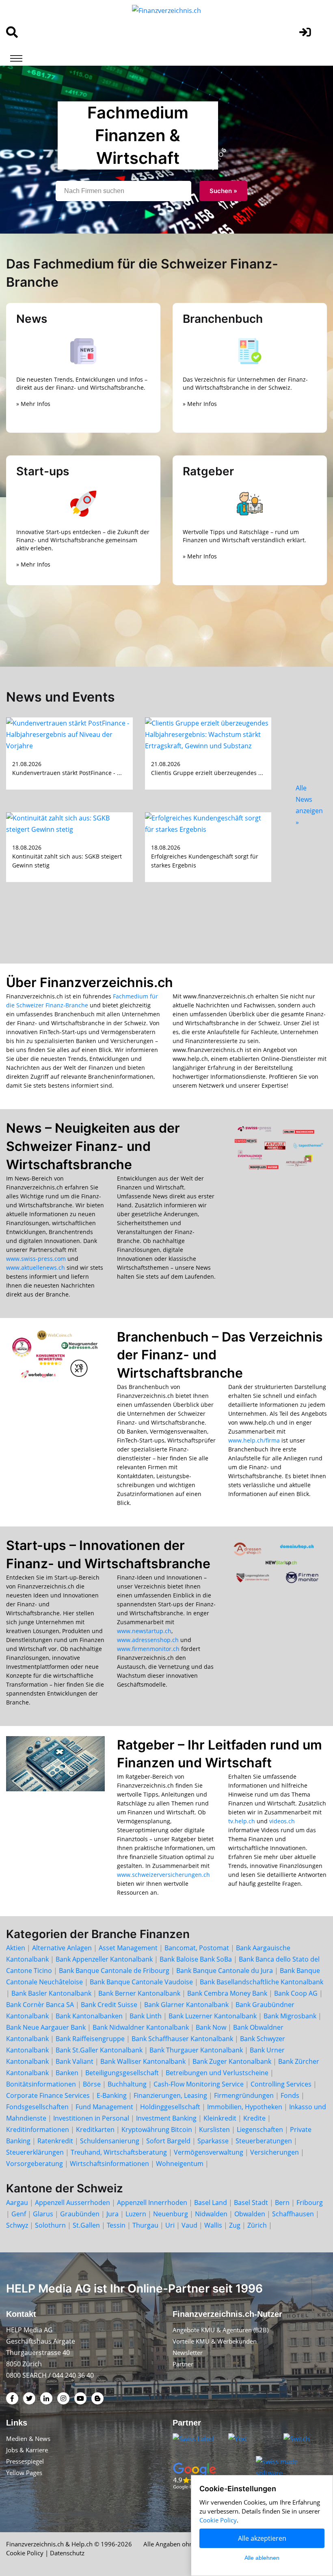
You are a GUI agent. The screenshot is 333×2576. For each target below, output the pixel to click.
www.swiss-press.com (36, 1259)
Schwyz (17, 2225)
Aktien (16, 1948)
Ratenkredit (55, 2141)
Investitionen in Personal (91, 2118)
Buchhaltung (127, 2084)
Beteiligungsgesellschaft (122, 2073)
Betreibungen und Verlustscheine (217, 2073)
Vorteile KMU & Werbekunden (215, 2341)
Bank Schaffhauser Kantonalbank (182, 2039)
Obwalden (250, 2214)
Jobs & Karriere (27, 2450)
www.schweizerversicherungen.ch (163, 1875)
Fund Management (104, 2107)
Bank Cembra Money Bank (227, 1993)
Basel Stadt (251, 2202)
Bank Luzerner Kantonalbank (213, 2016)
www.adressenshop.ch (148, 1640)
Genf (19, 2214)
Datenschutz (67, 2553)
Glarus (43, 2214)
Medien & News (28, 2439)
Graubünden (80, 2214)
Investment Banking (166, 2118)
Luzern (136, 2214)
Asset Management (128, 1948)
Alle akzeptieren (262, 2538)
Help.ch (82, 2544)
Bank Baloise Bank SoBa (196, 1959)
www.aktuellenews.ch (36, 1268)
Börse (92, 2084)
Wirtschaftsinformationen (109, 2164)
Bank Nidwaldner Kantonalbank (141, 2027)
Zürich (257, 2225)
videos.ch (282, 1821)
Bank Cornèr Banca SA (40, 2005)
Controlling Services (281, 2084)
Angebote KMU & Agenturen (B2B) (221, 2330)
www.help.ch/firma (254, 1440)
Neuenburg (171, 2214)
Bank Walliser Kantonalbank (143, 2061)
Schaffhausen (293, 2214)
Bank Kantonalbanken (89, 2016)
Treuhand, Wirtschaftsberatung (119, 2152)
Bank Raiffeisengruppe (90, 2039)
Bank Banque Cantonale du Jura (225, 1971)
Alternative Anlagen (62, 1948)
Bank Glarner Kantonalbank (186, 2005)
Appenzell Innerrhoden (152, 2202)
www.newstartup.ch (144, 1631)
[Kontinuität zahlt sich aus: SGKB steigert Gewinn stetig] (69, 823)
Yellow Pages (24, 2473)
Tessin (116, 2225)
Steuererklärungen (35, 2152)
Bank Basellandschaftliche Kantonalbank (262, 1982)
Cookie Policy (25, 2553)
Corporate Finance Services (48, 2095)
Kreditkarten (95, 2129)
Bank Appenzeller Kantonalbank (104, 1959)
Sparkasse (213, 2141)
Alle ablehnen (262, 2558)
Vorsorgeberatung (35, 2164)
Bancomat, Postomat (197, 1948)
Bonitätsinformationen (41, 2084)
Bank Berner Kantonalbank (139, 1993)
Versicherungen (275, 2152)
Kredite (254, 2118)
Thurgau (145, 2225)
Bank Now (211, 2027)
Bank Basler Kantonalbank (51, 1993)
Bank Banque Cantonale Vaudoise (141, 1982)
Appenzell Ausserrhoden (72, 2202)
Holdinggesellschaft (170, 2107)
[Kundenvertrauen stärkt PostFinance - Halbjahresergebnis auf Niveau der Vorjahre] (69, 734)
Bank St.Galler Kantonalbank (99, 2050)
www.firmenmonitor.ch (148, 1649)
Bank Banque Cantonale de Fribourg (114, 1971)
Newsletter (188, 2353)
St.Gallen (86, 2225)
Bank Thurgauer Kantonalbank (196, 2050)
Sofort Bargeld (168, 2141)
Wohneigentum (180, 2164)
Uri (170, 2225)
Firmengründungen (244, 2095)
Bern (282, 2202)
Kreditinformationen (38, 2129)
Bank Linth (146, 2016)
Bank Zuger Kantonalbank (232, 2061)
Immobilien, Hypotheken (245, 2107)
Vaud (189, 2225)
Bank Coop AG (296, 1993)
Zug (235, 2225)
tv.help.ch (242, 1821)
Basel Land (211, 2202)
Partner (183, 2364)
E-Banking (112, 2095)
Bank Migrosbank (290, 2016)
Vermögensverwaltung (209, 2152)
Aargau (17, 2202)
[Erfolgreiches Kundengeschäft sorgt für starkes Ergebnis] (208, 823)
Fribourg (310, 2202)
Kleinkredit (220, 2118)
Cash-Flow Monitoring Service (199, 2084)
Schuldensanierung (110, 2141)
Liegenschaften (260, 2129)
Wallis (213, 2225)
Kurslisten (214, 2129)
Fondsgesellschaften (37, 2107)
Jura (112, 2214)
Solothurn (50, 2225)
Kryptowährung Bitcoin (157, 2129)
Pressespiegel (25, 2461)
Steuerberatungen (264, 2141)
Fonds (290, 2095)
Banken (67, 2073)
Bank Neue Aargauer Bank (46, 2027)
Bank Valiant (75, 2061)
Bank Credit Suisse (109, 2005)
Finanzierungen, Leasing (170, 2095)
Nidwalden (211, 2214)
